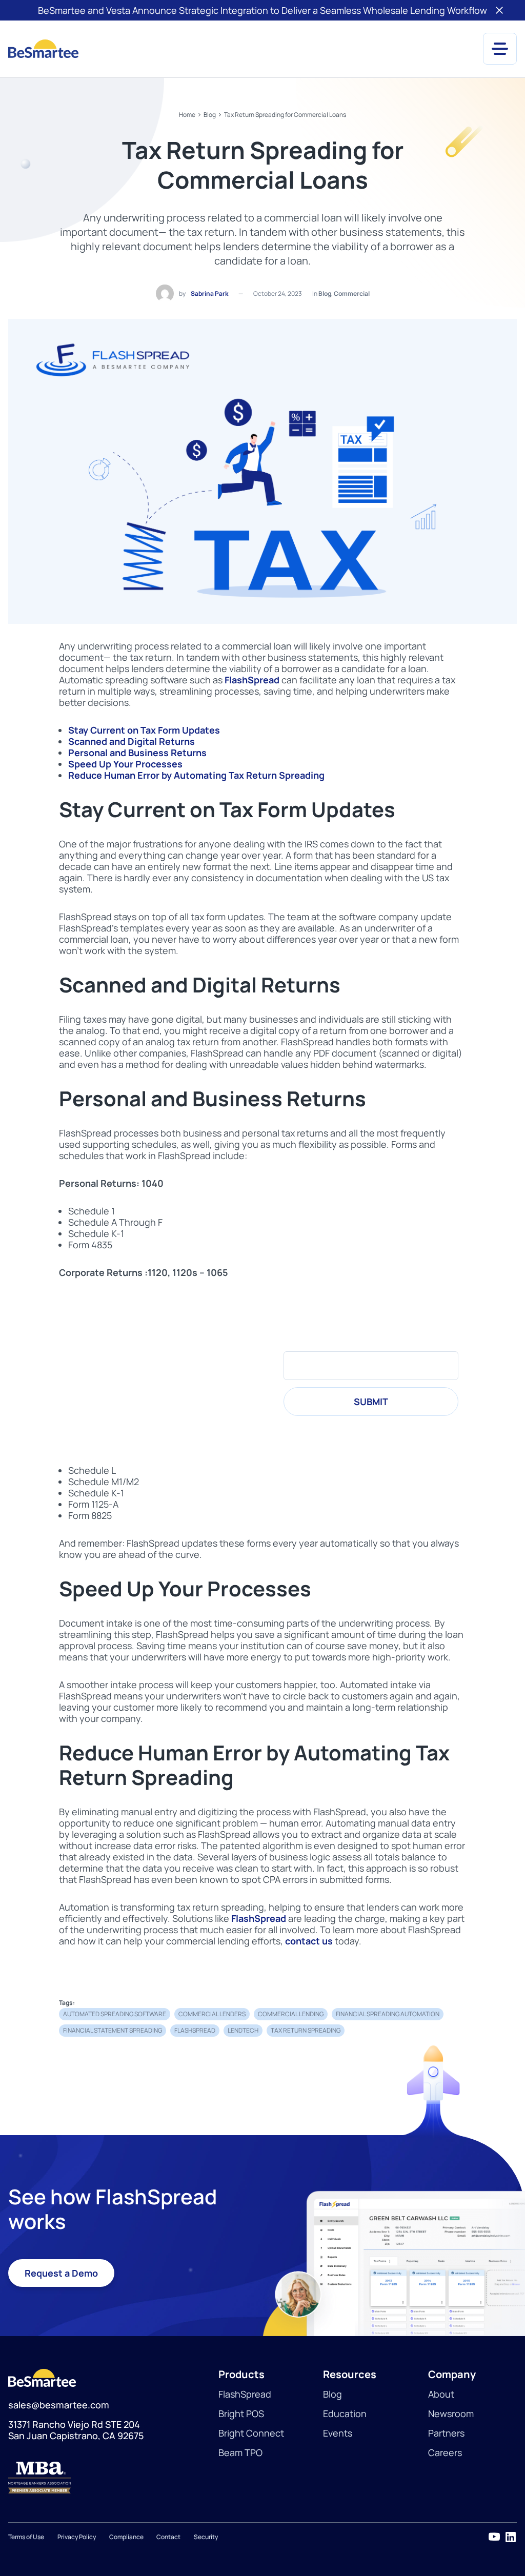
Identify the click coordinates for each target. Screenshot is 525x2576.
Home (187, 115)
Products (241, 2374)
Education (345, 2413)
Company (452, 2374)
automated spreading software (115, 2014)
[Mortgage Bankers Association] (105, 2478)
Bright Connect (251, 2433)
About (441, 2394)
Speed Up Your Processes (125, 764)
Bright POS (241, 2413)
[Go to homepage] (43, 49)
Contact (168, 2537)
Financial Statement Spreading (113, 2030)
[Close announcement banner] (499, 10)
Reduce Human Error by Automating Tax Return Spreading (196, 775)
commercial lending (291, 2014)
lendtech (243, 2030)
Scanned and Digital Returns (132, 741)
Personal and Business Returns (137, 753)
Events (338, 2433)
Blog (210, 115)
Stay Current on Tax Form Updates (144, 730)
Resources (350, 2374)
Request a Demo (61, 2273)
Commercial (352, 293)
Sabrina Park (209, 293)
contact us (309, 1941)
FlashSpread (252, 680)
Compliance (126, 2537)
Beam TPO (240, 2452)
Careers (445, 2452)
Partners (446, 2433)
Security (206, 2537)
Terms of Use (26, 2537)
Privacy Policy (77, 2537)
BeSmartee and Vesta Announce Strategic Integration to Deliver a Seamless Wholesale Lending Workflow (262, 10)
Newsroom (451, 2413)
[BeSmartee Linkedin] (511, 2537)
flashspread (195, 2030)
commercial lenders (212, 2014)
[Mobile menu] (500, 49)
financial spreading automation (388, 2014)
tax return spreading (306, 2030)
